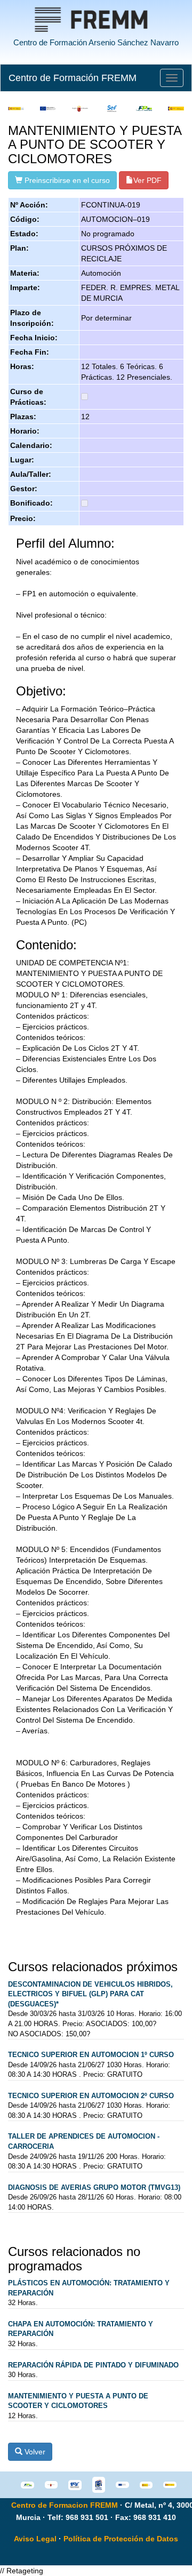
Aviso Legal (35, 2539)
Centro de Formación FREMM (73, 78)
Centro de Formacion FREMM (65, 2505)
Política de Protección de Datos (121, 2539)
